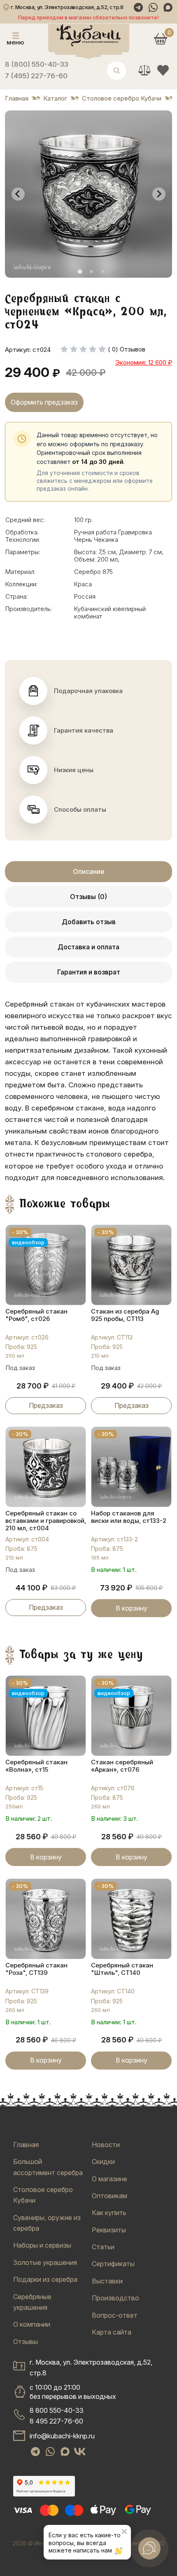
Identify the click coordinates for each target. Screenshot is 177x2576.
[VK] (80, 2452)
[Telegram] (138, 7)
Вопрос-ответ (115, 2315)
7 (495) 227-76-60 (36, 76)
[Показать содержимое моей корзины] (160, 39)
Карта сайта (112, 2332)
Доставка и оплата (88, 947)
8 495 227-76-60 (56, 2421)
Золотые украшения (45, 2262)
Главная (26, 2145)
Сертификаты (113, 2264)
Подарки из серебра (45, 2279)
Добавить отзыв (89, 922)
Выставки (107, 2281)
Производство (115, 2298)
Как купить (109, 2213)
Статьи (103, 2247)
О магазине (109, 2179)
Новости (106, 2145)
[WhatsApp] (153, 7)
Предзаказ (46, 1405)
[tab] (80, 271)
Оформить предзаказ (44, 402)
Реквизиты (109, 2230)
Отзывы (26, 2342)
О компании (32, 2324)
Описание (89, 871)
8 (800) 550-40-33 (37, 64)
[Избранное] (163, 70)
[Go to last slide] (18, 194)
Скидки (103, 2161)
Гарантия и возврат (89, 972)
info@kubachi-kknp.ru (62, 2436)
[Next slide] (159, 194)
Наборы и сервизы (42, 2245)
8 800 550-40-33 (57, 2410)
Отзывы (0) (88, 897)
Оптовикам (109, 2196)
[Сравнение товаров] (144, 70)
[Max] (168, 7)
